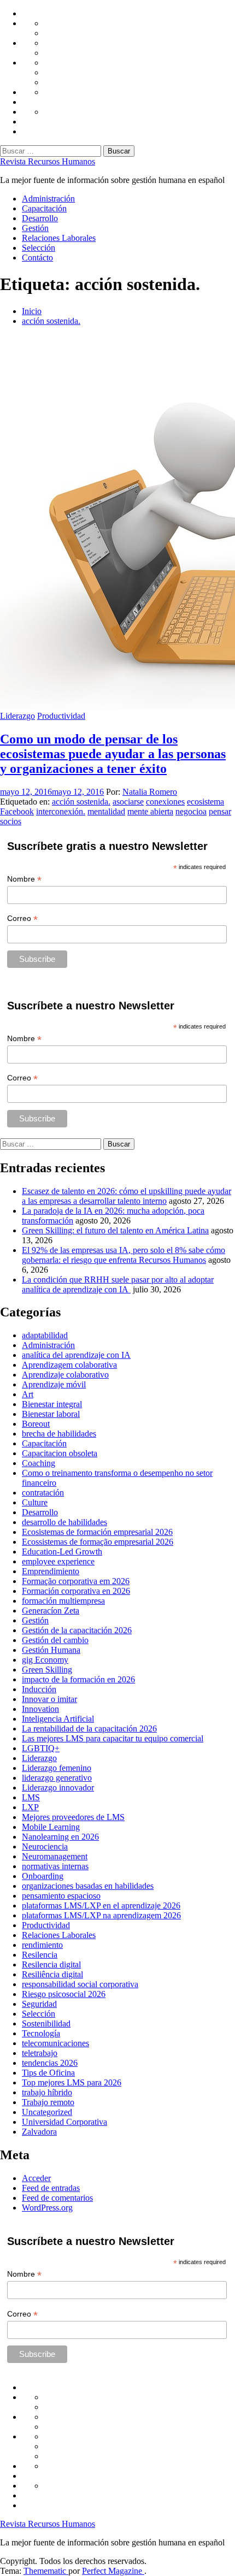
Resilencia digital (51, 1965)
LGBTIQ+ (41, 1748)
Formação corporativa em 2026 (76, 1581)
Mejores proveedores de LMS (73, 1817)
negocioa (191, 811)
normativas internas (55, 1866)
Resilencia (40, 1955)
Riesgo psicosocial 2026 (64, 1994)
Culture (35, 1502)
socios (11, 821)
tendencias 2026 (50, 2063)
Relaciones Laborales (59, 238)
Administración (48, 199)
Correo (22, 918)
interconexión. (61, 811)
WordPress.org (47, 2208)
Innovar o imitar (49, 1699)
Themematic (46, 2571)
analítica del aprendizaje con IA (76, 1355)
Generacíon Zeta (51, 1611)
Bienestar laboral (51, 1414)
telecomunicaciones (55, 2043)
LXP (30, 1807)
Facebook (17, 811)
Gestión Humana (51, 1650)
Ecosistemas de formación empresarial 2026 (97, 1532)
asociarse (128, 802)
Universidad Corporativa (64, 2122)
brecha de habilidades (59, 1434)
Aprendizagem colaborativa (69, 1365)
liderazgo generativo (57, 1778)
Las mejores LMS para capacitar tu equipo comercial (113, 1738)
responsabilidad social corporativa (80, 1984)
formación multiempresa (63, 1601)
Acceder (36, 2178)
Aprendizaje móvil (54, 1384)
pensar (220, 811)
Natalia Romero (150, 792)
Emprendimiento (51, 1571)
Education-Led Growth (62, 1552)
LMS (31, 1797)
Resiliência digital (52, 1974)
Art (28, 1394)
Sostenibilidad (46, 2023)
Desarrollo (40, 218)
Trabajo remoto (48, 2102)
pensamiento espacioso (61, 1896)
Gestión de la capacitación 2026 (77, 1630)
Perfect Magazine (113, 2571)
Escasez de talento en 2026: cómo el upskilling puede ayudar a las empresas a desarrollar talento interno (127, 1196)
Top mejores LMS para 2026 (72, 2082)
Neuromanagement (55, 1856)
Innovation (40, 1709)
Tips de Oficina (48, 2073)
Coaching (39, 1463)
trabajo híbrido (47, 2092)
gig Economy (45, 1660)
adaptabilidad (45, 1335)
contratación (43, 1493)
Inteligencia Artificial (58, 1719)
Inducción (39, 1689)
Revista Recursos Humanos (48, 161)
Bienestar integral (52, 1404)
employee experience (58, 1561)
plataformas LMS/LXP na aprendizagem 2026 (101, 1915)
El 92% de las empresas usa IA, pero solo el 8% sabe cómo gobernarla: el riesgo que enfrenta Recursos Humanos (124, 1255)
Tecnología (41, 2033)
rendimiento (42, 1945)
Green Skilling (47, 1670)
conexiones (165, 802)
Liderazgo (17, 716)
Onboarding (43, 1876)
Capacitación (44, 208)
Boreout (36, 1424)
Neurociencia (45, 1847)
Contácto (37, 258)
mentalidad (106, 811)
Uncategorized (47, 2112)
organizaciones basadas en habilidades (88, 1886)
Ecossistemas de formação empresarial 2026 (98, 1542)
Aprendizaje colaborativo (65, 1375)
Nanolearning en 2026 (60, 1837)
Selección (39, 248)
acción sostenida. (81, 802)
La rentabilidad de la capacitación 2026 (89, 1729)
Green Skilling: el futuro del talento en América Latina (115, 1230)
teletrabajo (40, 2053)
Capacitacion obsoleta (60, 1453)
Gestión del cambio (55, 1640)
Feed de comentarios (57, 2198)
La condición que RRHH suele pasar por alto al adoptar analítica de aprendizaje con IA (118, 1284)
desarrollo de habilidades (64, 1522)
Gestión (35, 228)
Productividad (61, 716)
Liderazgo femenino (57, 1768)
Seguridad (39, 2004)
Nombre (24, 879)
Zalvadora (39, 2132)
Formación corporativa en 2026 (76, 1591)
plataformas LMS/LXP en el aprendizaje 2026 (101, 1906)
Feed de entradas (51, 2188)
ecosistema (205, 802)
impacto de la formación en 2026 (78, 1679)
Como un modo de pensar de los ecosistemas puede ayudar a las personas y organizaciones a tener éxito (113, 754)
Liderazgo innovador (58, 1788)
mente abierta (150, 811)
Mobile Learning (51, 1827)
